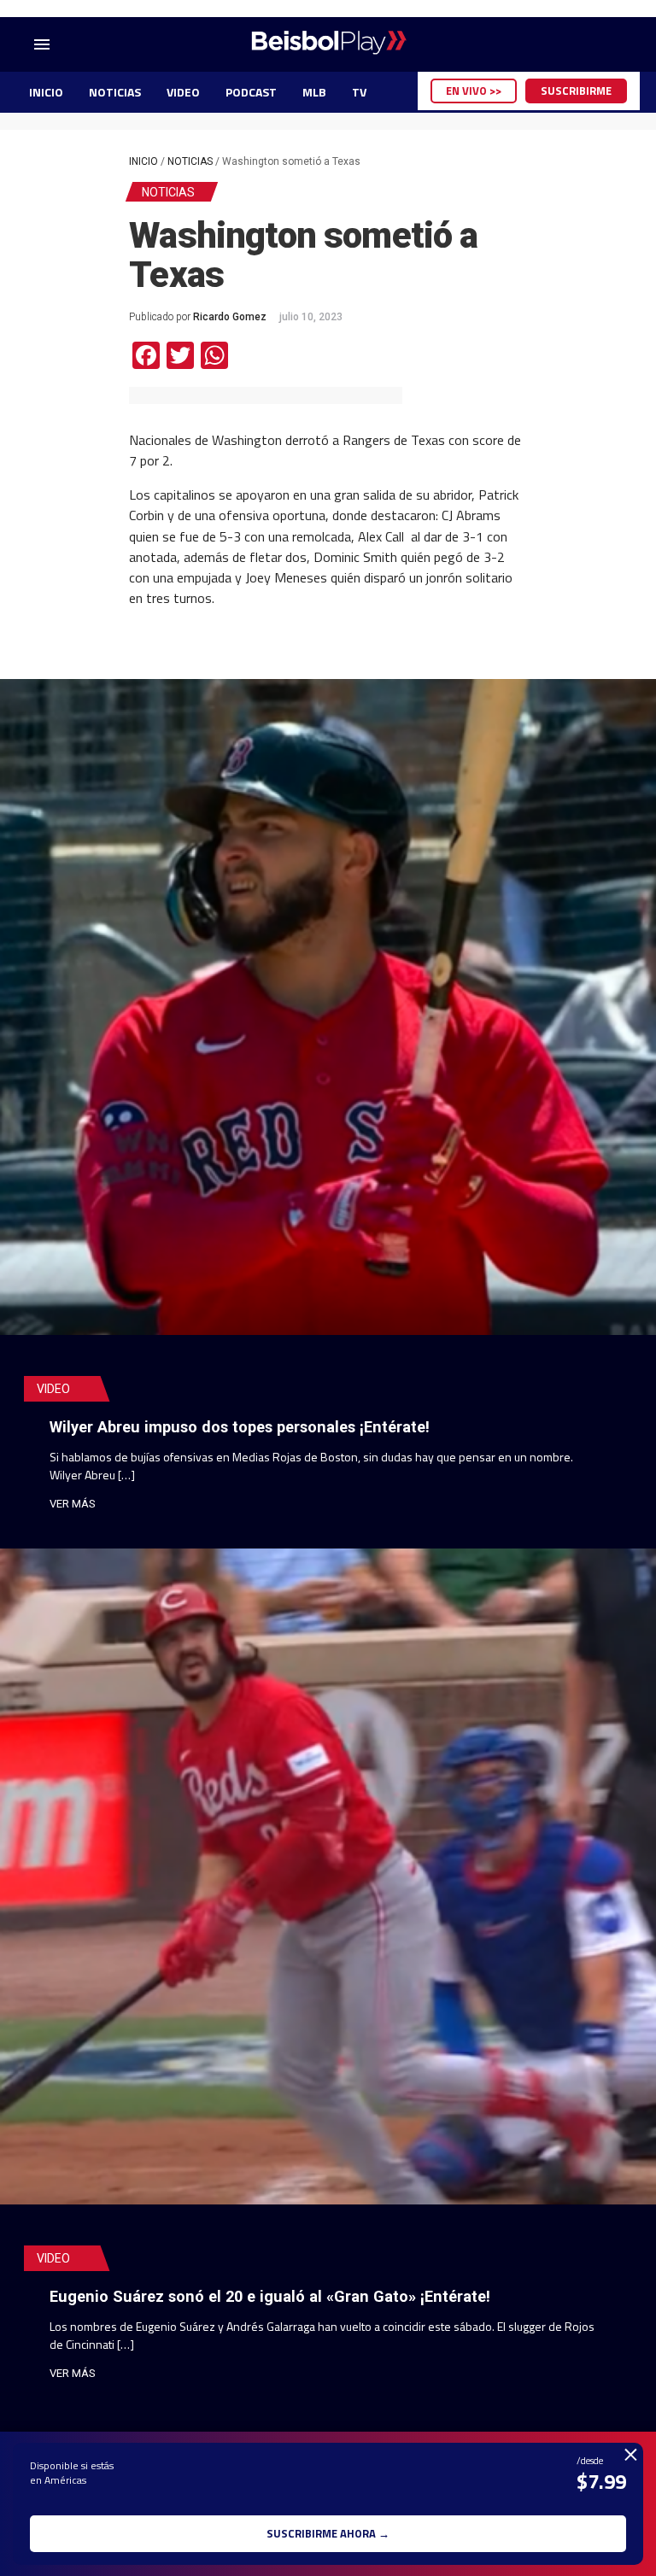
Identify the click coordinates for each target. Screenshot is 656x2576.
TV (359, 92)
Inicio (143, 161)
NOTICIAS (115, 92)
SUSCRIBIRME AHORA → (328, 2533)
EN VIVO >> (474, 91)
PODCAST (251, 92)
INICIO (46, 92)
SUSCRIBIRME (576, 91)
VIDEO (183, 92)
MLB (314, 92)
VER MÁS (73, 1504)
